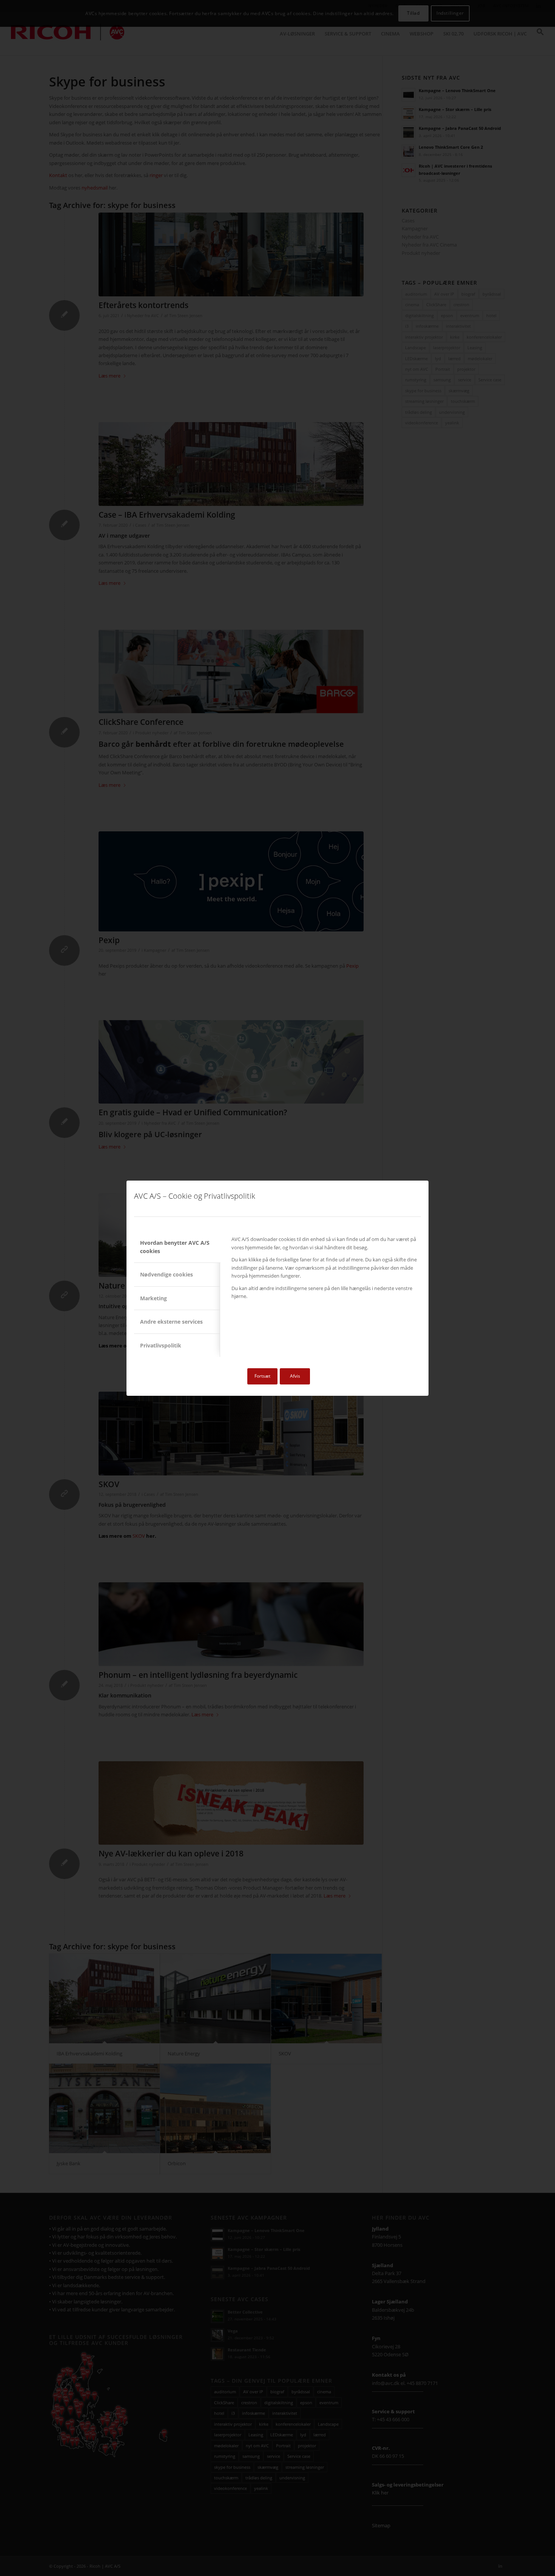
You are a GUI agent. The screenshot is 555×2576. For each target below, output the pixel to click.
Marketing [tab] (153, 1298)
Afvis (295, 1376)
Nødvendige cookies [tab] (166, 1274)
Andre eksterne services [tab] (171, 1322)
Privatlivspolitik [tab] (161, 1345)
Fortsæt (262, 1376)
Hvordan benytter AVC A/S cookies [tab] (175, 1247)
